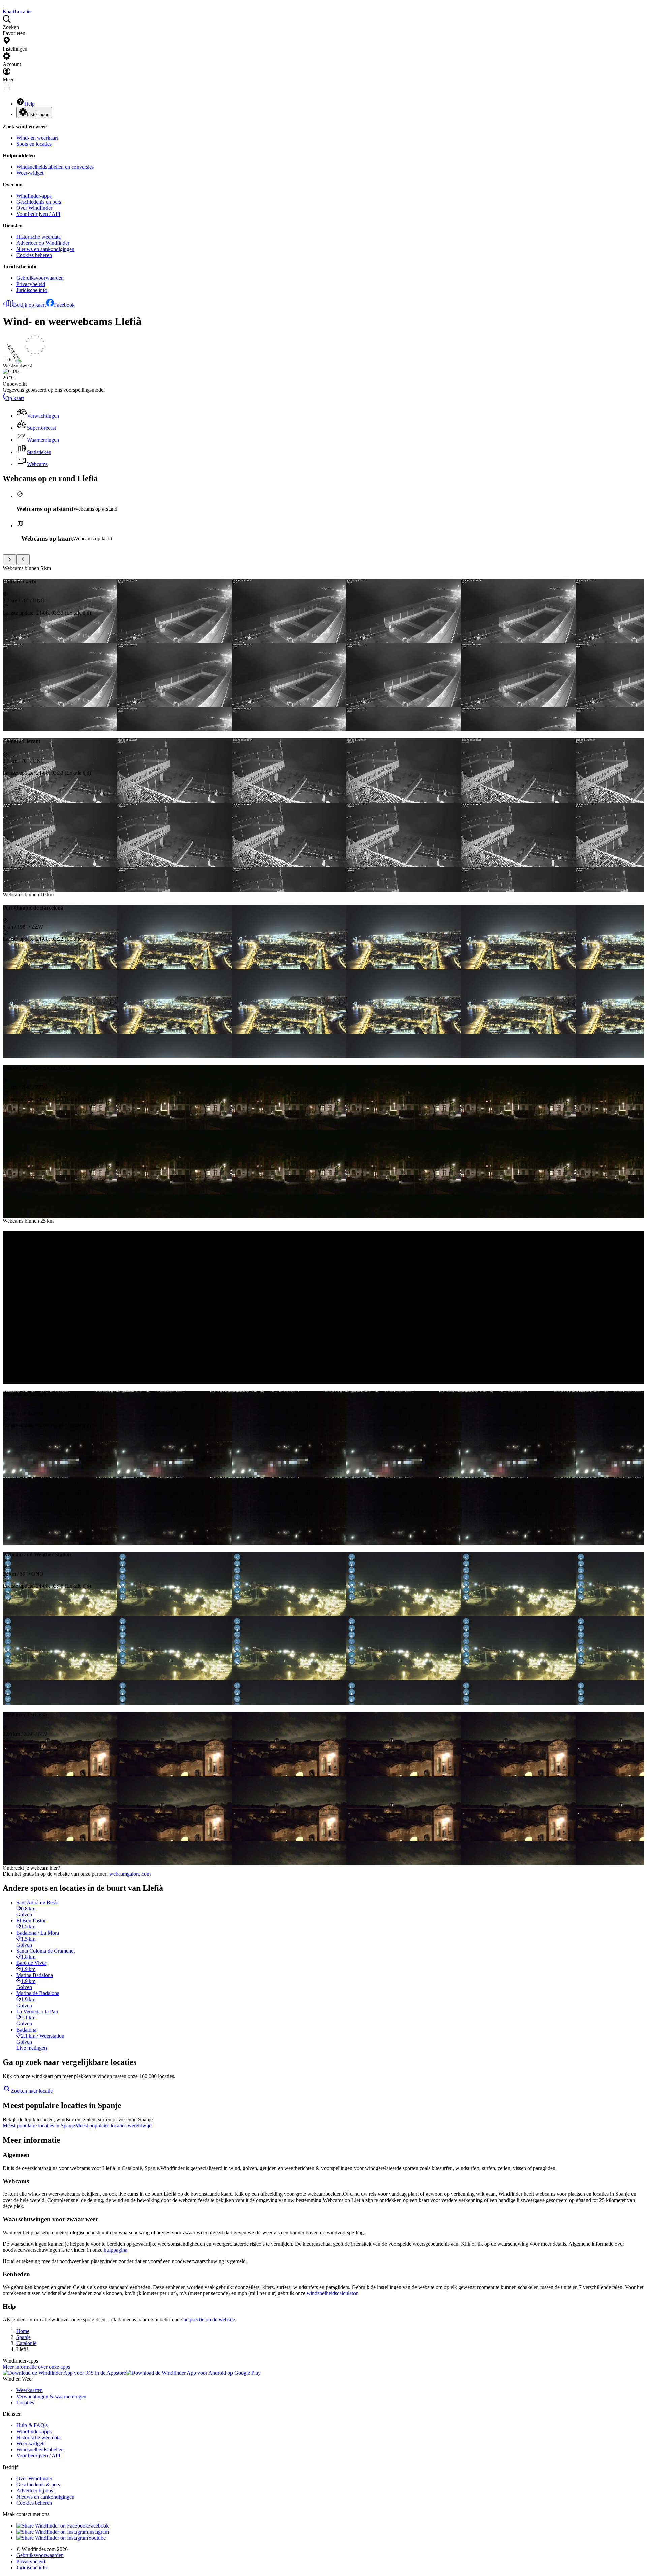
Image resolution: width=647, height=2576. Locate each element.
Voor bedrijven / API (38, 214)
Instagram (98, 2532)
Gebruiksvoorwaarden (40, 278)
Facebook (64, 305)
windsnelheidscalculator (332, 2293)
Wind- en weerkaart (37, 138)
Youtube (97, 2538)
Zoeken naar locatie (32, 2091)
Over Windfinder (34, 208)
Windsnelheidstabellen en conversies (55, 167)
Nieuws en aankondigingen (45, 249)
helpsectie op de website (209, 2320)
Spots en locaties (34, 144)
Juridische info (32, 290)
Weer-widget (30, 173)
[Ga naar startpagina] (3, 6)
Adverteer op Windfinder (43, 243)
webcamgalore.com (130, 1874)
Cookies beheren (34, 255)
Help (29, 104)
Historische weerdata (38, 237)
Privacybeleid (31, 284)
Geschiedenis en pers (39, 202)
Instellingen (38, 115)
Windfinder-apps (34, 196)
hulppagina (116, 2250)
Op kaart (15, 398)
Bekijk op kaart (29, 305)
